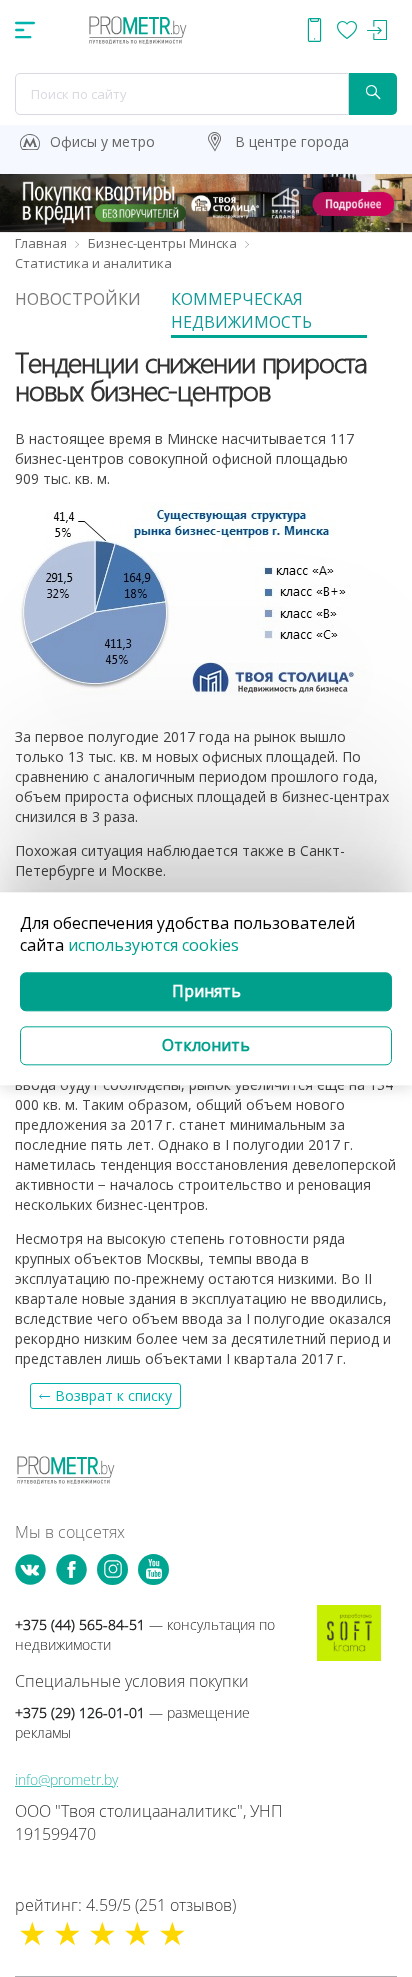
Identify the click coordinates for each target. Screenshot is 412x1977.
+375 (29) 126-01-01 (132, 1722)
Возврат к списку (113, 1395)
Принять (206, 992)
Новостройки (78, 299)
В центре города (292, 141)
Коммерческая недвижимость (241, 310)
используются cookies (153, 946)
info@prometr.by (66, 1779)
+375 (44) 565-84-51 (145, 1634)
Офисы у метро (102, 141)
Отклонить (206, 1045)
